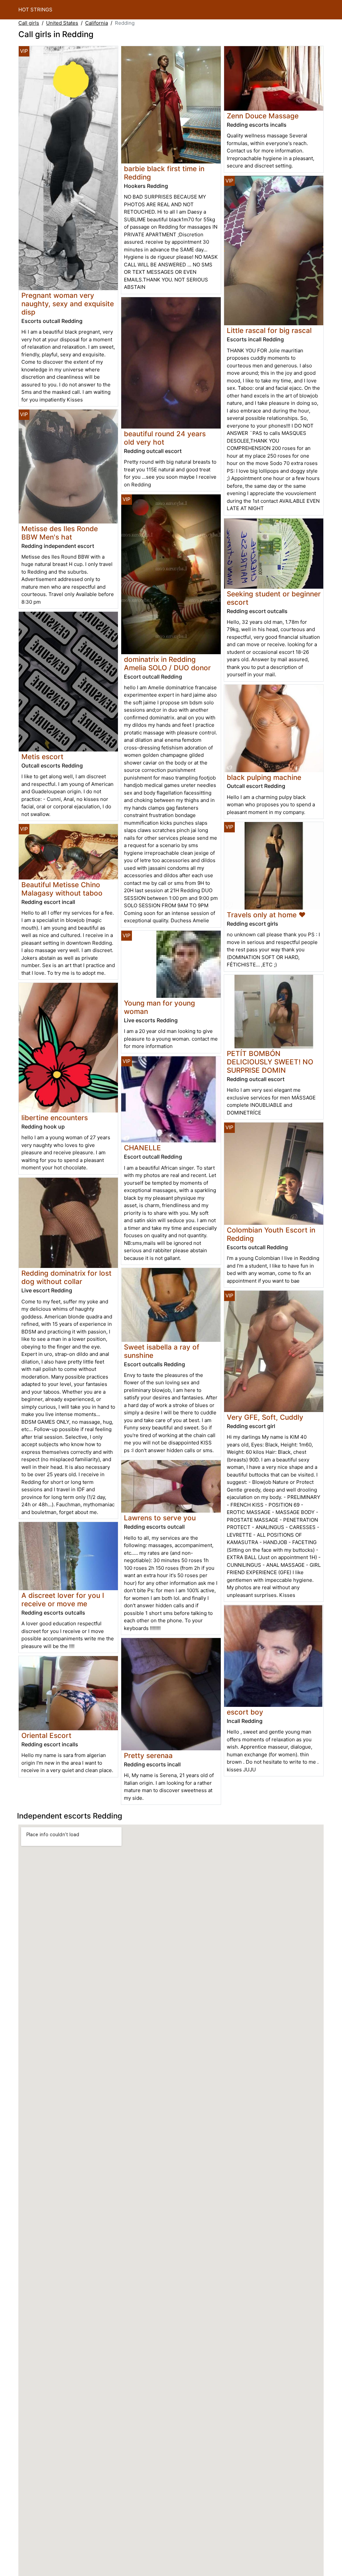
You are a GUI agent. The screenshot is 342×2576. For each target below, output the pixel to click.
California (97, 23)
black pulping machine (264, 777)
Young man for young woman (159, 1007)
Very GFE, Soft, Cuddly (265, 1417)
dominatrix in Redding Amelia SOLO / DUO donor (167, 664)
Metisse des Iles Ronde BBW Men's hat (60, 533)
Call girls (29, 23)
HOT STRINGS (35, 10)
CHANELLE (142, 1148)
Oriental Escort (46, 1735)
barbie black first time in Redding (164, 173)
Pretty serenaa (148, 1755)
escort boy (245, 1712)
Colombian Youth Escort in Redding (271, 1234)
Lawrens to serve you (160, 1518)
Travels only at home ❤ (266, 915)
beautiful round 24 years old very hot (165, 438)
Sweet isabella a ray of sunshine (162, 1351)
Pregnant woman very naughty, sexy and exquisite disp (68, 304)
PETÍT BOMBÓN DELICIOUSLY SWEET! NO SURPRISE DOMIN (270, 1062)
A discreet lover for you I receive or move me (63, 1600)
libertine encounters (55, 1118)
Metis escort (42, 757)
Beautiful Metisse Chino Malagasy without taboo (62, 889)
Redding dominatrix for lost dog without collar (66, 1277)
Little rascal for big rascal (269, 330)
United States (62, 23)
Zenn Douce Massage (263, 116)
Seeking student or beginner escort (274, 598)
